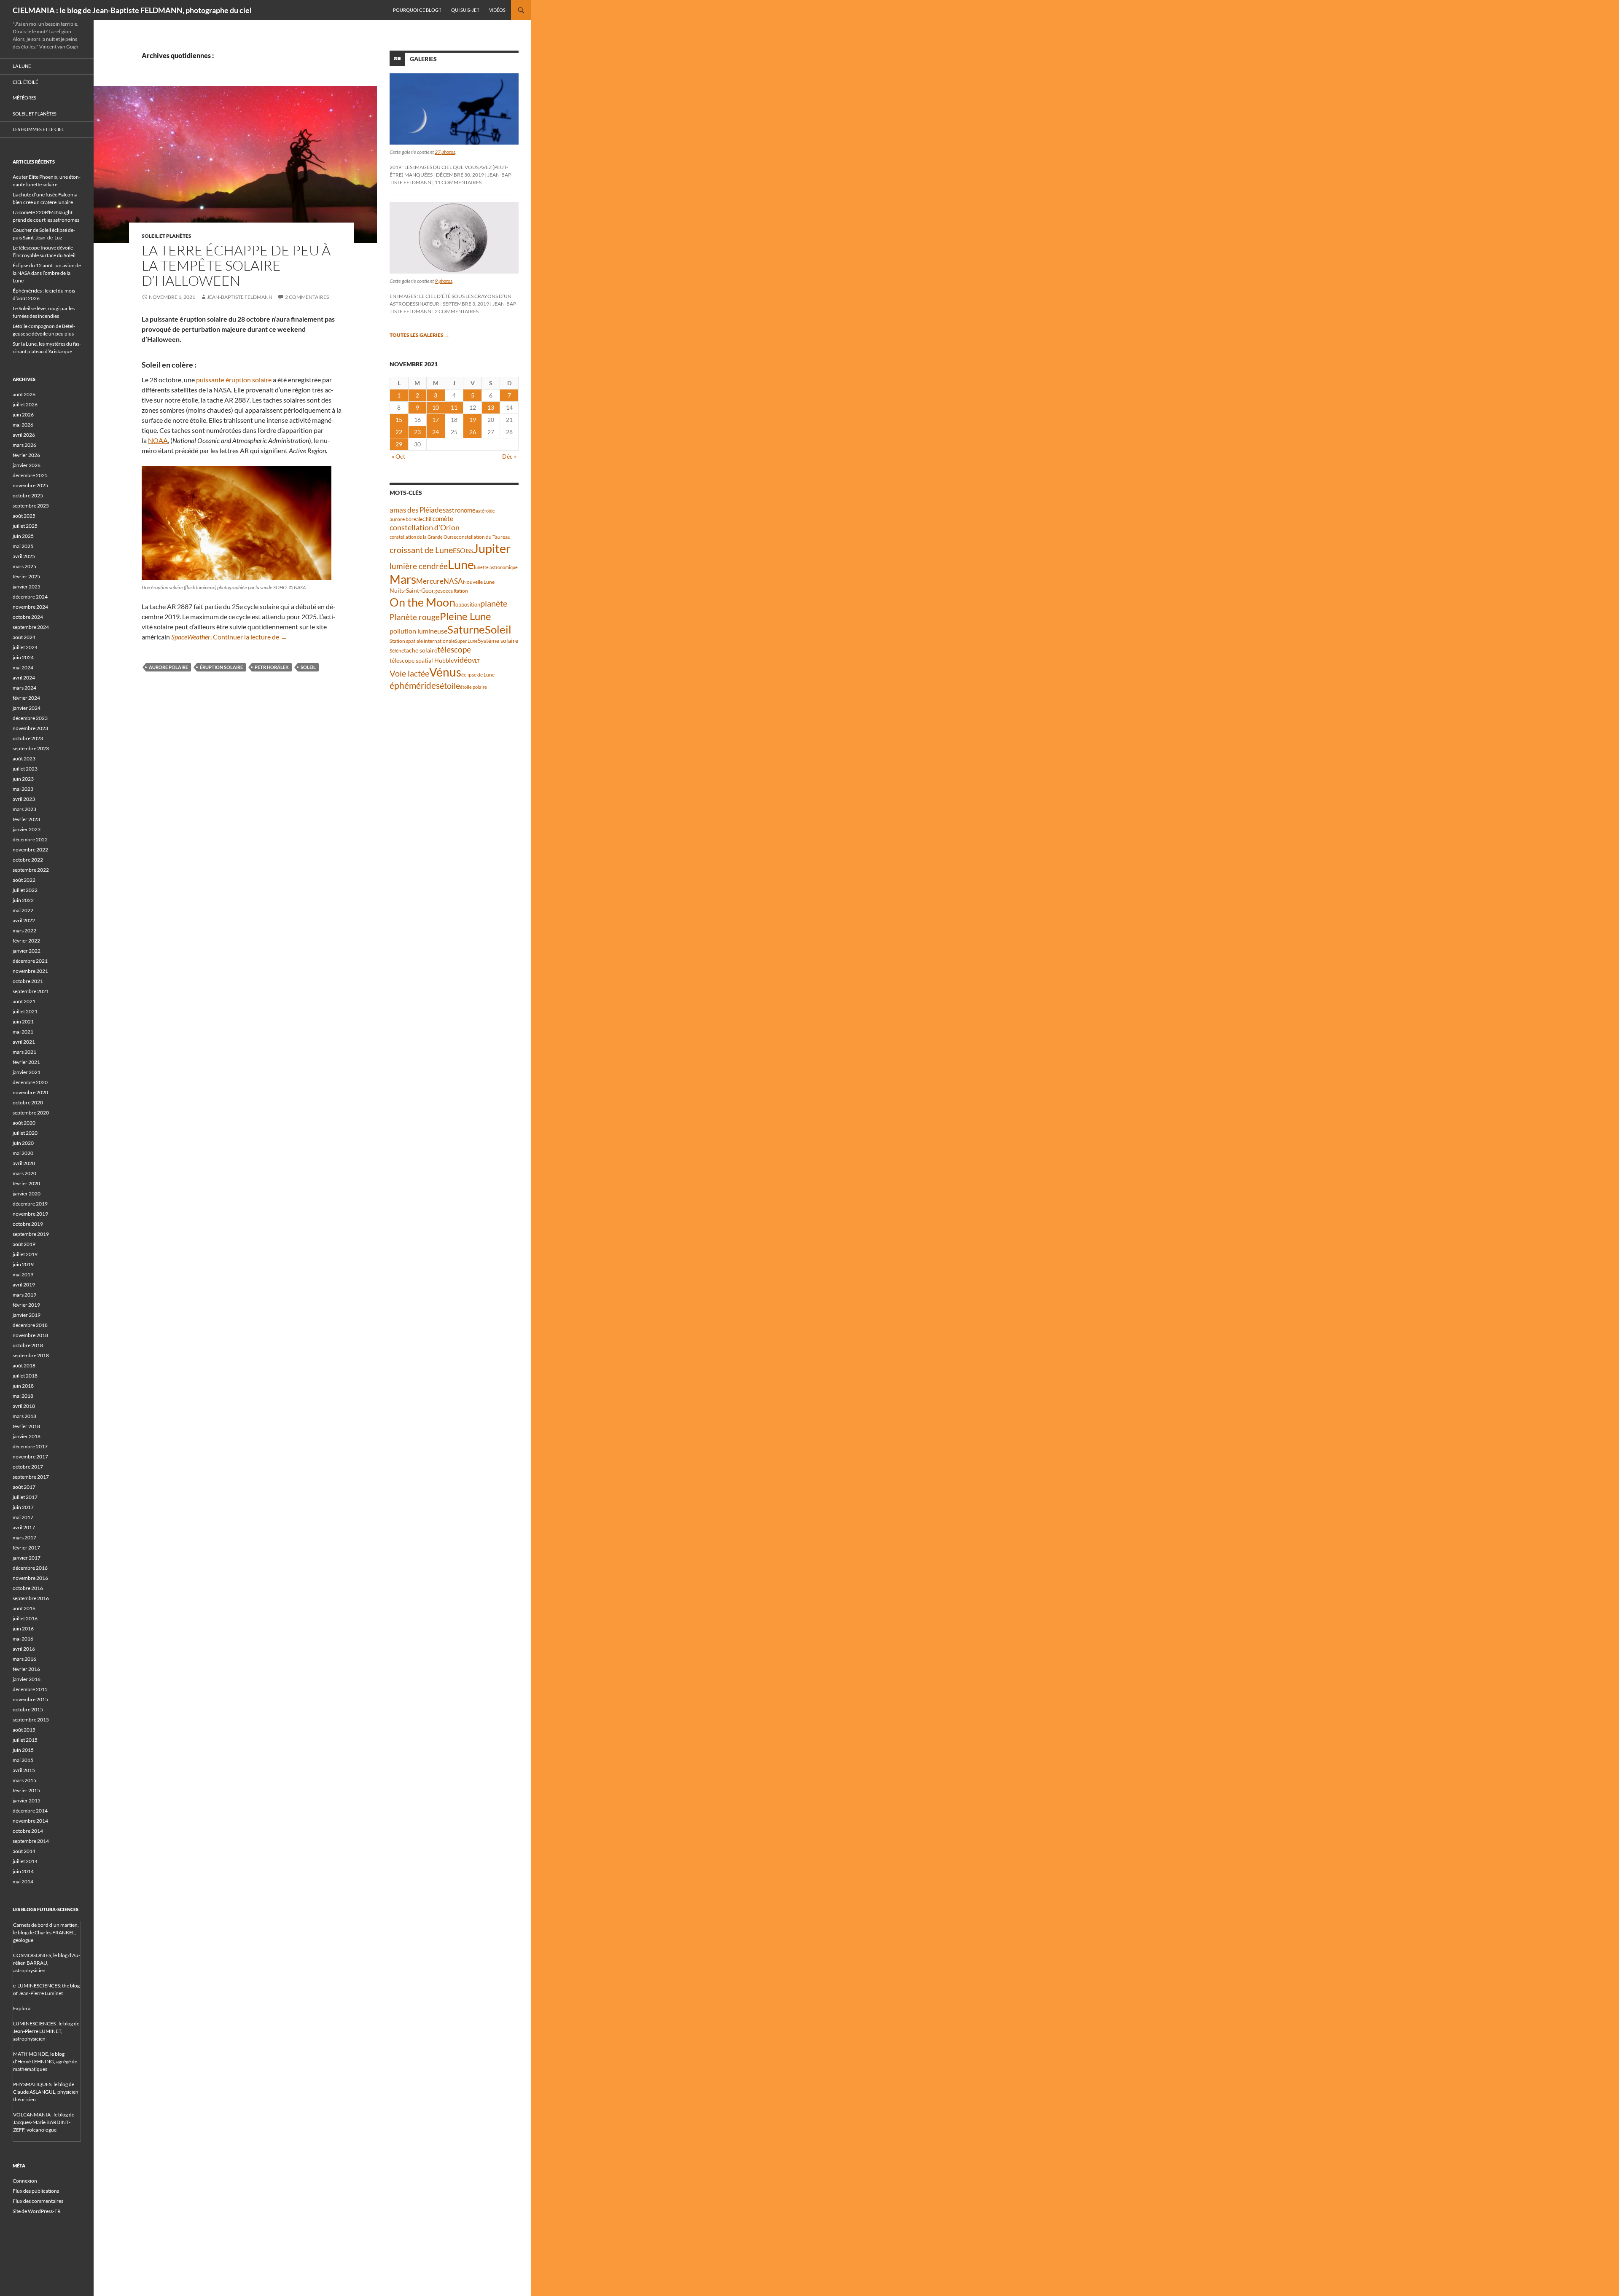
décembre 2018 (30, 1325)
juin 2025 (23, 536)
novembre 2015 (30, 1699)
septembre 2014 (31, 1841)
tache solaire (421, 650)
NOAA (158, 440)
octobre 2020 (28, 1102)
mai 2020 (23, 1153)
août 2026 (24, 394)
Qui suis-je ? (465, 10)
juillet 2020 (25, 1133)
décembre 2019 (30, 1204)
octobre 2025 (28, 495)
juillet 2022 (25, 890)
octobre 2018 (28, 1345)
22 (399, 432)
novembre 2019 (30, 1214)
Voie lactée (409, 673)
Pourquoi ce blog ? (417, 10)
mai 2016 (23, 1639)
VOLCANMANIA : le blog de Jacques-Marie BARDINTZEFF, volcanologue (44, 2122)
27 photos (445, 152)
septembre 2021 (31, 991)
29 (399, 444)
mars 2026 (24, 445)
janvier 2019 (27, 1315)
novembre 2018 (30, 1335)
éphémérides (415, 685)
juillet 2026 (25, 404)
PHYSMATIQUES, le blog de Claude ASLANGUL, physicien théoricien (46, 2092)
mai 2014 (23, 1881)
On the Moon (422, 602)
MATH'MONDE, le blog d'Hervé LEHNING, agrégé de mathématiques (45, 2061)
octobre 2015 (28, 1709)
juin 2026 (23, 415)
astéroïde (485, 511)
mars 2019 (24, 1295)
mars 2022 (24, 930)
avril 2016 (24, 1649)
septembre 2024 (31, 627)
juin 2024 (23, 657)
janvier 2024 (27, 708)
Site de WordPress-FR (37, 2211)
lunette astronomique (496, 567)
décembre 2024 (30, 597)
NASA (453, 581)
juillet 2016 (25, 1618)
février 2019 (26, 1305)
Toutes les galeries (420, 335)
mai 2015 (23, 1760)
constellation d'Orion (425, 528)
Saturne (466, 629)
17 (436, 420)
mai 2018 (23, 1396)
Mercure (430, 581)
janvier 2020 (27, 1194)
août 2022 (24, 880)
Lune (461, 564)
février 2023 (26, 819)
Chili (428, 519)
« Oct (398, 456)
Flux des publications (36, 2191)
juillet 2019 (25, 1254)
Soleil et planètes (167, 236)
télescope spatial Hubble (422, 660)
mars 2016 (24, 1659)
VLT (476, 661)
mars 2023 (24, 809)
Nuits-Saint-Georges (416, 590)
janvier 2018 (27, 1436)
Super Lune (466, 641)
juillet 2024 (25, 647)
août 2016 (24, 1608)
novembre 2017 (30, 1457)
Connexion (25, 2181)
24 (436, 432)
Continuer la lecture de (250, 637)
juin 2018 (23, 1386)
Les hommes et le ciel (38, 129)
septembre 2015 (31, 1720)
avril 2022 (24, 920)
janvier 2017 (27, 1558)
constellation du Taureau (483, 537)
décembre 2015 (30, 1689)
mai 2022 (23, 910)
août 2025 (24, 516)
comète (443, 518)
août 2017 (24, 1487)
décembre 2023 (30, 718)
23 (417, 432)
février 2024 (26, 698)
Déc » (509, 456)
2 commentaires (307, 297)
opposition (468, 604)
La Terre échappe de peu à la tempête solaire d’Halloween (236, 265)
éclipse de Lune (478, 675)
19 (473, 420)
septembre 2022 (31, 870)
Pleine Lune (465, 616)
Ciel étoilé (25, 82)
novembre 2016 (30, 1578)
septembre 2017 (31, 1477)
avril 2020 (24, 1163)
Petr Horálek (272, 667)
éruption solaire (221, 667)
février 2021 (26, 1062)
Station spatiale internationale (422, 641)
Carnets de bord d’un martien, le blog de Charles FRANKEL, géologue (46, 1932)
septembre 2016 (31, 1598)
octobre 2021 (28, 981)
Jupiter (492, 548)
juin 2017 (23, 1507)
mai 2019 (23, 1274)
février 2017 (26, 1548)
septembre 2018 (31, 1355)
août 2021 (24, 1001)
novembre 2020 (30, 1092)
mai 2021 (23, 1032)
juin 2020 (23, 1143)
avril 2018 (24, 1406)
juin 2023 (23, 779)
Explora (22, 2008)
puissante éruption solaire (234, 380)
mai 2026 (23, 425)
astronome (461, 510)
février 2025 (26, 576)
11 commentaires (458, 182)
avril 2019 (24, 1285)
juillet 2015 (25, 1740)
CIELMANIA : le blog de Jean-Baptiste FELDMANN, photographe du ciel (132, 10)
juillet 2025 (25, 526)
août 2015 (24, 1730)
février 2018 (26, 1426)
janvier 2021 (27, 1072)
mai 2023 (23, 789)
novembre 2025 (30, 485)
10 (436, 407)
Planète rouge (415, 617)
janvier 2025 (27, 587)
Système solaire (498, 640)
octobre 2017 (28, 1467)
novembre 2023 (30, 728)
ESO (459, 550)
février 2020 (26, 1183)
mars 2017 (24, 1537)
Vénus (445, 672)
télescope (454, 649)
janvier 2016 (27, 1679)
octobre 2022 (28, 860)
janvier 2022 (27, 951)
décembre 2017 (30, 1446)
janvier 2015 (27, 1801)
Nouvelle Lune (479, 582)
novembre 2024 (30, 607)
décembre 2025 (30, 475)
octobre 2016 (28, 1588)
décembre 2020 (30, 1082)
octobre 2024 (28, 617)
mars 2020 (24, 1173)
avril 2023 (24, 799)
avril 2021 (24, 1042)
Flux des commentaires (38, 2201)
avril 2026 (24, 435)
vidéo (463, 660)
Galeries (423, 59)
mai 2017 (23, 1517)
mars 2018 (24, 1416)
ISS (469, 551)
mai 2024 (23, 667)
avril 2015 (24, 1770)
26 (473, 432)
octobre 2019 (28, 1224)
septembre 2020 (31, 1113)
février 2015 (26, 1790)
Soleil (308, 667)
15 (399, 420)
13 (491, 407)
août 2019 (24, 1244)
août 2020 (24, 1123)
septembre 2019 (31, 1234)
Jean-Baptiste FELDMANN (240, 297)
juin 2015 (23, 1750)
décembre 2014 (30, 1811)
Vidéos (497, 10)
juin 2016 (23, 1629)
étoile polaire (473, 687)
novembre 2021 (30, 971)
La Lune (22, 66)
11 (454, 407)
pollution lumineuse (418, 631)
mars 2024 (24, 688)
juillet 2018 (25, 1376)
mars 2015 (24, 1780)
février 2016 (26, 1669)
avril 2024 (24, 678)
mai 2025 (23, 546)
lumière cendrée (419, 566)
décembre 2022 (30, 839)
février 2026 (26, 455)
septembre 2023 (31, 748)
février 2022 (26, 941)
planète (494, 603)
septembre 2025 (31, 506)
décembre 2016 (30, 1568)
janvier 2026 (27, 465)
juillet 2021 (25, 1011)
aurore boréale (406, 519)
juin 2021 (23, 1022)
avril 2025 (24, 556)
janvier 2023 (27, 829)
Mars (403, 579)
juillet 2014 (25, 1861)
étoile (450, 685)
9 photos (444, 281)
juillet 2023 (25, 769)
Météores (24, 98)
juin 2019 (23, 1264)
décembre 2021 (30, 961)
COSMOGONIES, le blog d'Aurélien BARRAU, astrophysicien (47, 1963)
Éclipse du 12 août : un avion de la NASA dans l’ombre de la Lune (47, 273)
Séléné (397, 651)
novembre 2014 (30, 1821)
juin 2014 (23, 1871)
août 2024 (24, 637)
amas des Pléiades (418, 510)
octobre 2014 (28, 1831)
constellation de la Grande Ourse (423, 537)
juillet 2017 (25, 1497)
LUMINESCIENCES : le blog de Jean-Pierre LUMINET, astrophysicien (46, 2031)
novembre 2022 (30, 850)
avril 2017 (24, 1527)
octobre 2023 (28, 738)
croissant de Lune (421, 550)
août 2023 (24, 759)
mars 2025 (24, 566)
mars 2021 (24, 1052)
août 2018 (24, 1366)
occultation (455, 591)
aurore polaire (168, 667)
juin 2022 (23, 900)
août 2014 (24, 1851)
